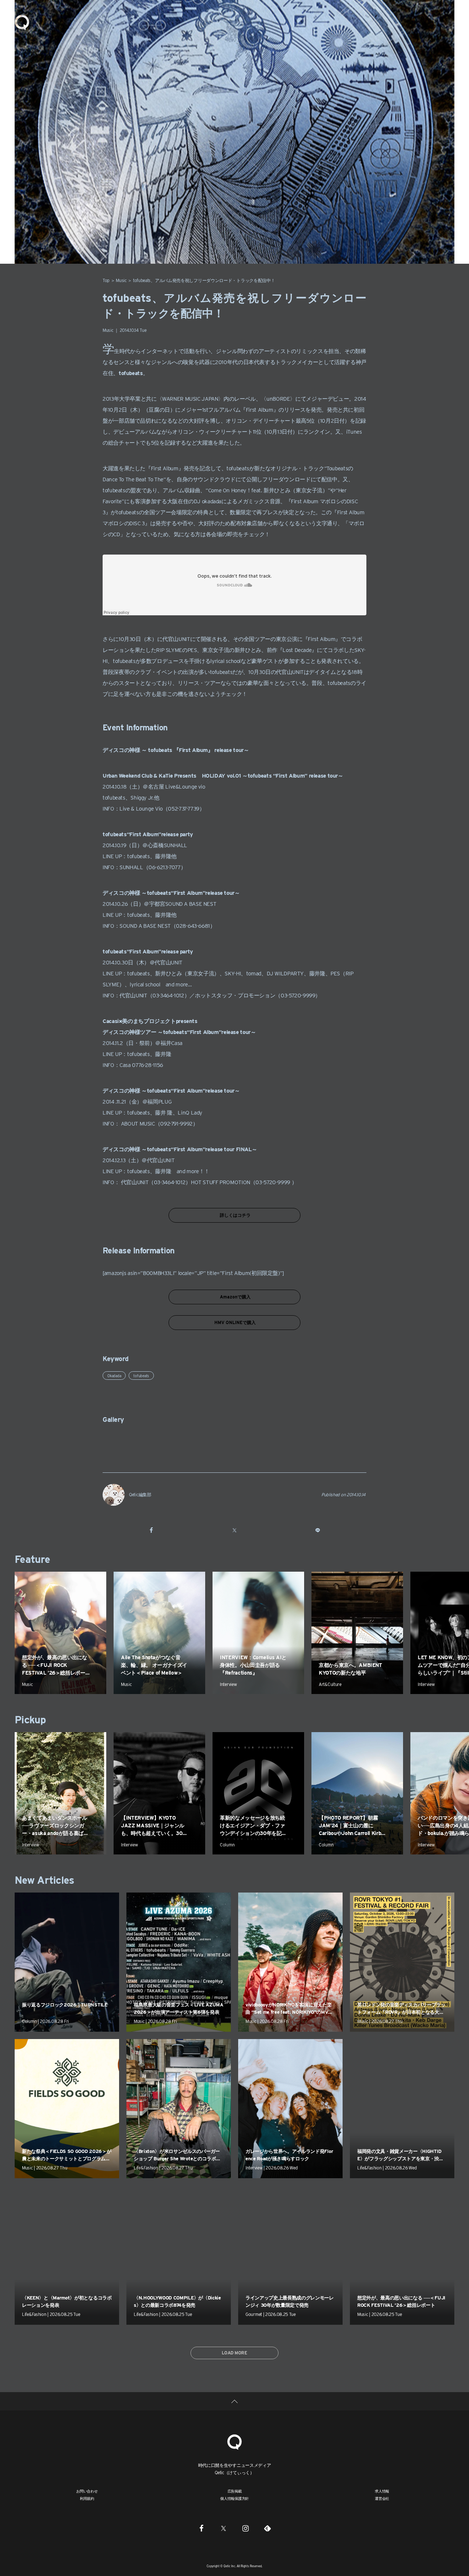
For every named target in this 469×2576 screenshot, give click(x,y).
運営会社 (382, 2498)
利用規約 (87, 2498)
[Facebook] (202, 2528)
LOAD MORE (234, 2353)
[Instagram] (245, 2528)
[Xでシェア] (234, 1530)
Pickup (30, 1720)
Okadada (114, 1376)
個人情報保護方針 (234, 2498)
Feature (32, 1559)
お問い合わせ (87, 2491)
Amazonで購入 (235, 1297)
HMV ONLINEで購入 (234, 1322)
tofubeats (141, 1376)
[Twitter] (224, 2528)
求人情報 (382, 2491)
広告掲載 (235, 2491)
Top (106, 280)
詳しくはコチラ (235, 1215)
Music (121, 280)
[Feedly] (267, 2528)
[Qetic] (22, 22)
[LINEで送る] (317, 1530)
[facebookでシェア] (152, 1530)
